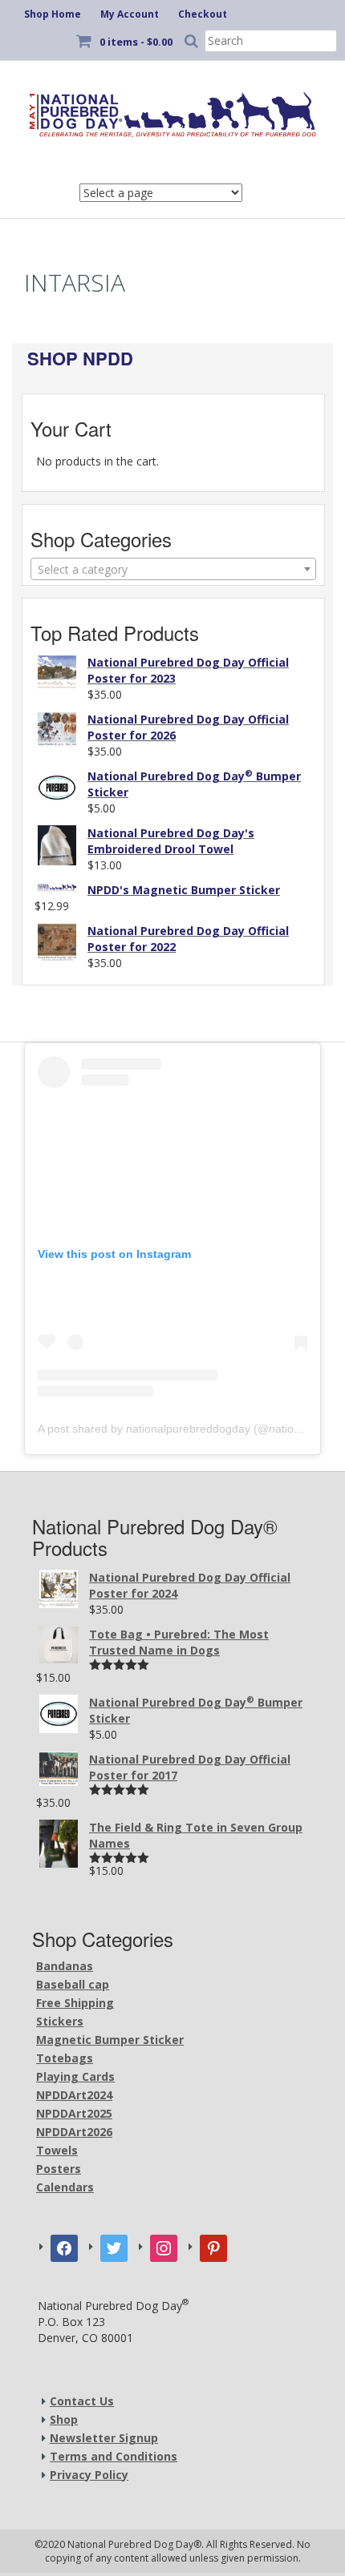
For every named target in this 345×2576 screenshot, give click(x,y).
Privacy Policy (89, 2475)
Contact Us (82, 2401)
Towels (57, 2150)
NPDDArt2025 (74, 2113)
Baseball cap (73, 1984)
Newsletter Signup (104, 2438)
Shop (64, 2419)
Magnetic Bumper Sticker (110, 2040)
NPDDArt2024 (74, 2095)
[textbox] (173, 570)
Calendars (65, 2187)
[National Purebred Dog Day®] (172, 111)
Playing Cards (75, 2076)
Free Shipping (75, 2003)
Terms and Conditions (114, 2456)
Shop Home (53, 14)
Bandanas (65, 1966)
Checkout (203, 14)
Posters (59, 2169)
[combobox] (173, 569)
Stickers (60, 2021)
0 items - (136, 42)
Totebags (65, 2058)
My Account (130, 14)
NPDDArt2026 (74, 2132)
